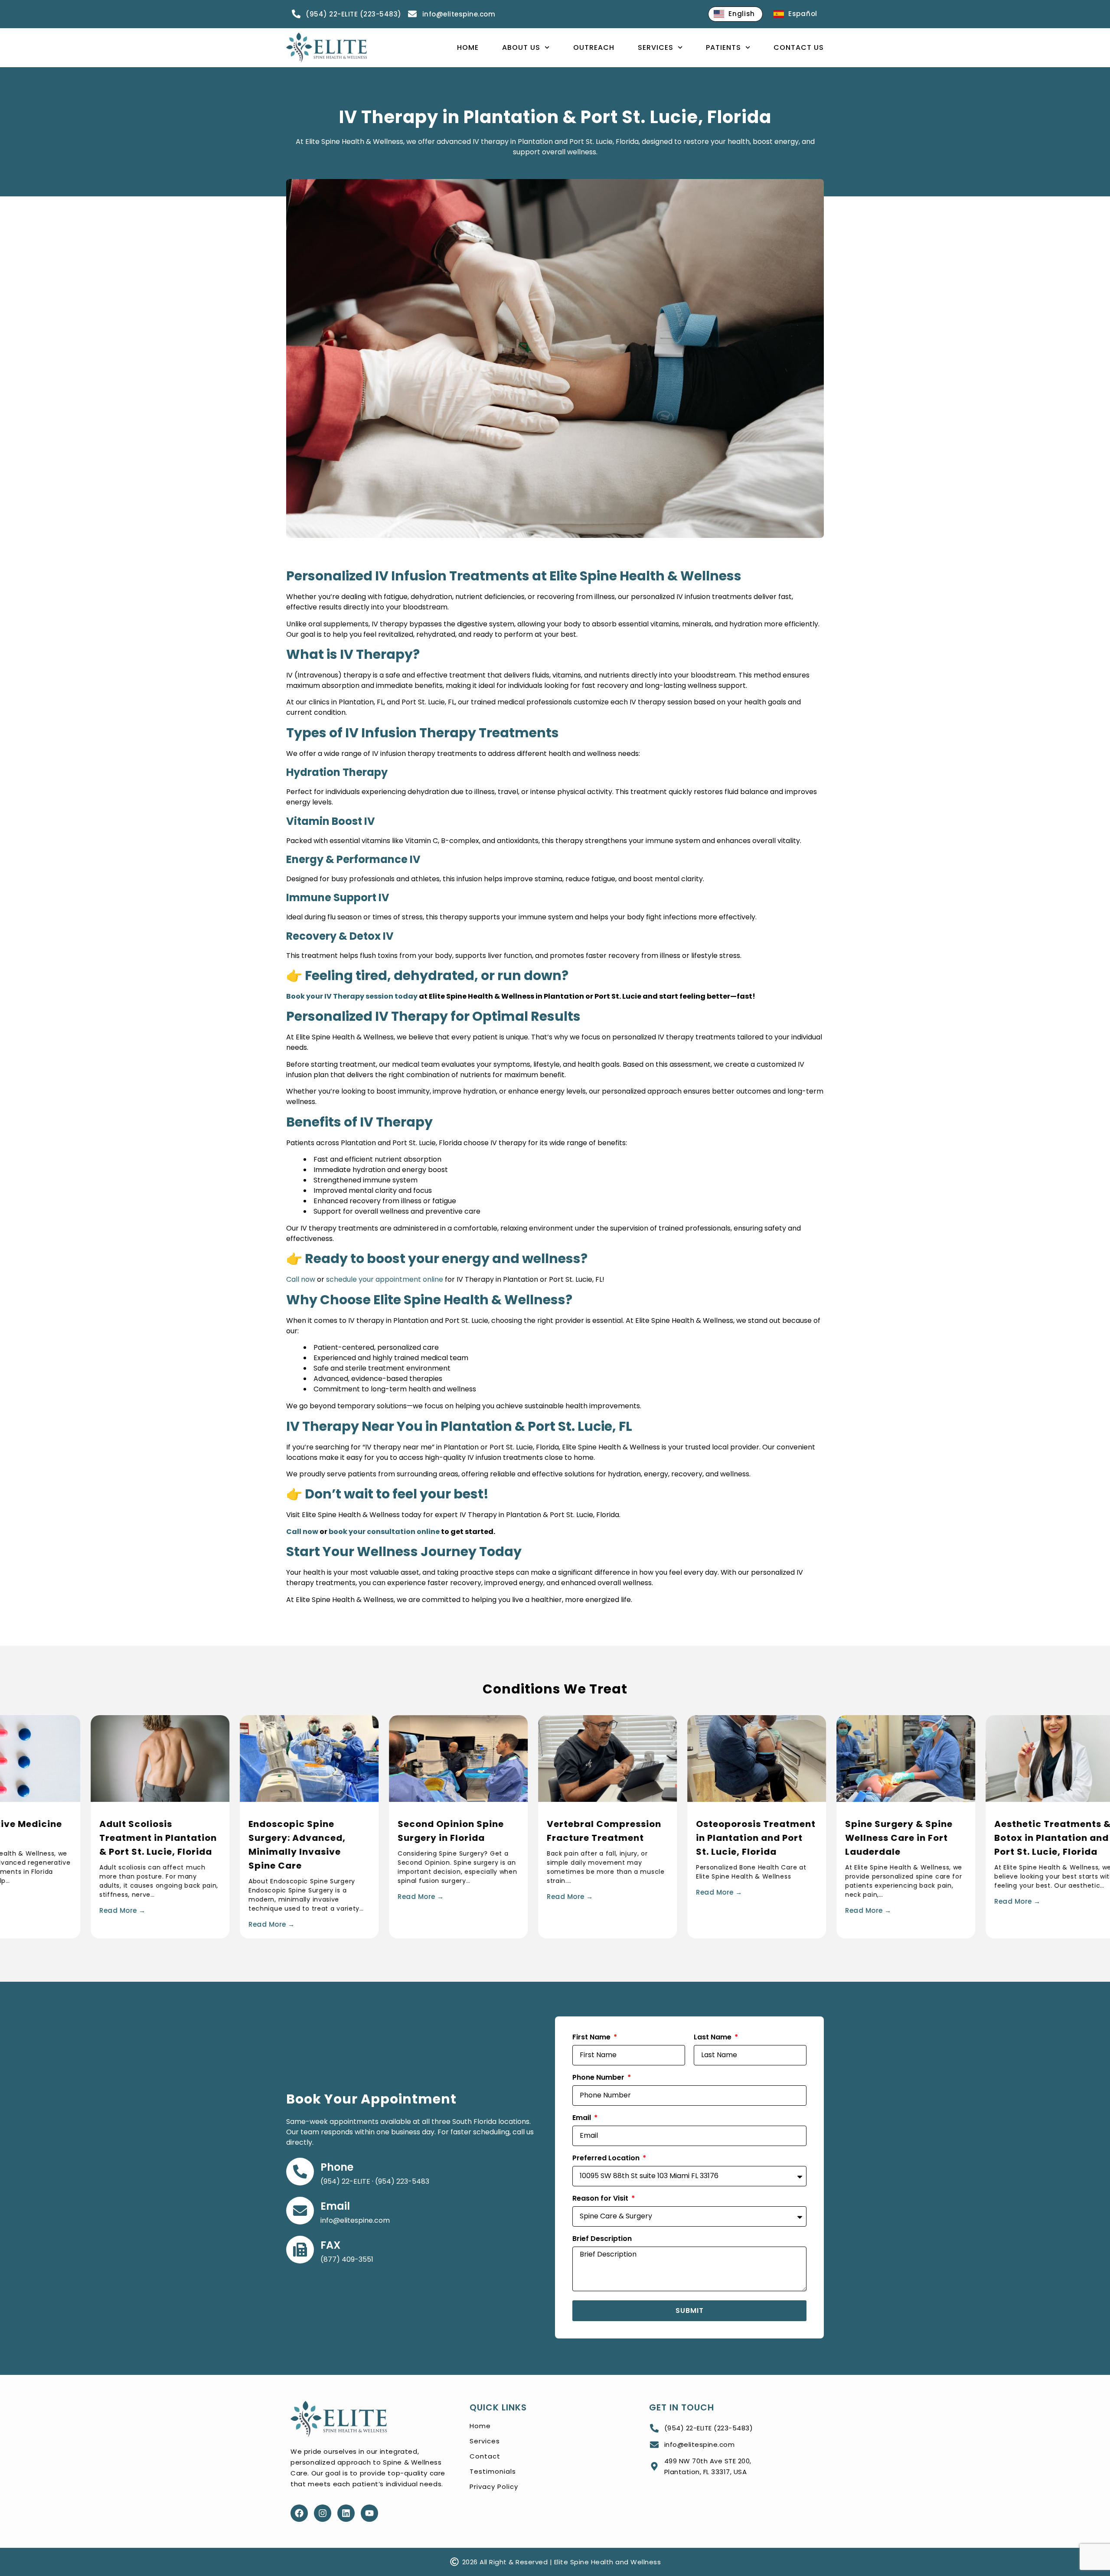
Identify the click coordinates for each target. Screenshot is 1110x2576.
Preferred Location (607, 2159)
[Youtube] (369, 2513)
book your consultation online (384, 1532)
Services (656, 47)
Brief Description (602, 2239)
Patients (723, 47)
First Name (592, 2038)
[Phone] (300, 2172)
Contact (485, 2456)
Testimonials (493, 2471)
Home (468, 47)
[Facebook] (299, 2513)
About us (521, 47)
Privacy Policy (494, 2486)
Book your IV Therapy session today (352, 996)
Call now (301, 1279)
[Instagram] (323, 2513)
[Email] (300, 2211)
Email (335, 2206)
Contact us (799, 47)
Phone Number (599, 2078)
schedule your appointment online (385, 1279)
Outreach (594, 47)
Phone (337, 2167)
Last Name (713, 2038)
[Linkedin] (346, 2513)
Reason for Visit (601, 2199)
